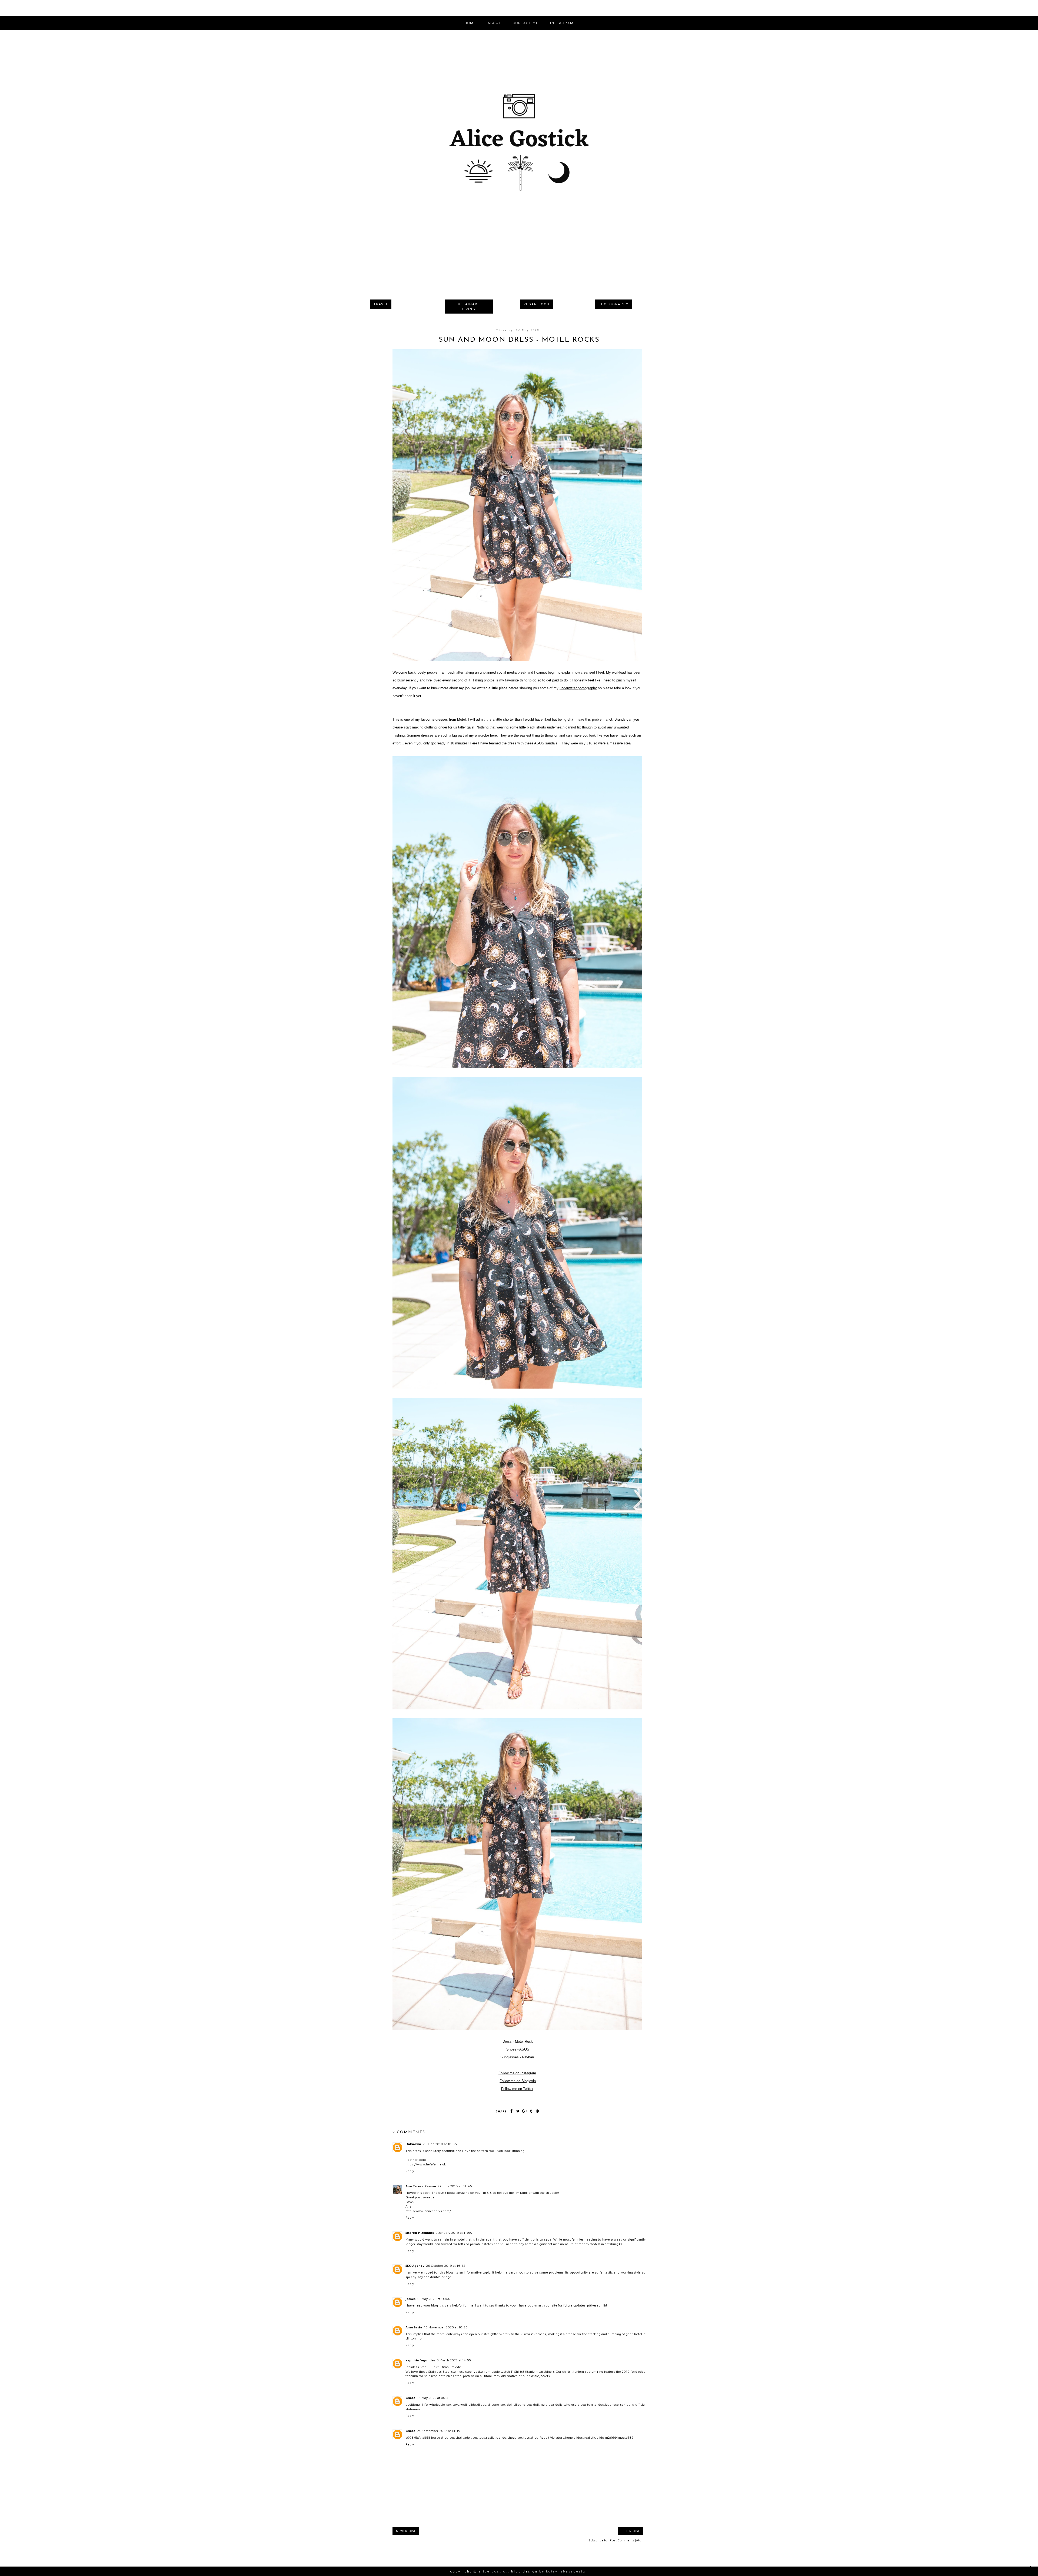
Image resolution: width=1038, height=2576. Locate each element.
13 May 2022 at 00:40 (434, 2398)
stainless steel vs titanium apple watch (480, 2372)
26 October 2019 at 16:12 (446, 2266)
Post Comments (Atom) (628, 2540)
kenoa (410, 2398)
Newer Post (406, 2531)
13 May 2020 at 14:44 (433, 2299)
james (410, 2299)
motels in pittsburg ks (606, 2244)
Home (470, 23)
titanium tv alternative (501, 2376)
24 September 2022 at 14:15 (439, 2431)
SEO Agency (415, 2266)
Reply (410, 2171)
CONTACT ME (526, 23)
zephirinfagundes (420, 2360)
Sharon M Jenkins (420, 2233)
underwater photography (578, 688)
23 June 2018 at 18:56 (440, 2144)
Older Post (631, 2531)
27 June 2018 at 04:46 (455, 2186)
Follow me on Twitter (517, 2089)
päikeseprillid (597, 2305)
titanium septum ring (587, 2372)
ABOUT (494, 23)
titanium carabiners (540, 2372)
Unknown (413, 2144)
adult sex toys (475, 2437)
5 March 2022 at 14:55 (454, 2360)
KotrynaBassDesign (567, 2571)
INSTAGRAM (562, 23)
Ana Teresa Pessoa (421, 2186)
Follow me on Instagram (517, 2073)
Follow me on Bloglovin (518, 2081)
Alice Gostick (493, 2571)
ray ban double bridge (435, 2277)
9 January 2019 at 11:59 (454, 2233)
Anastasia (414, 2327)
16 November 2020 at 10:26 (446, 2327)
